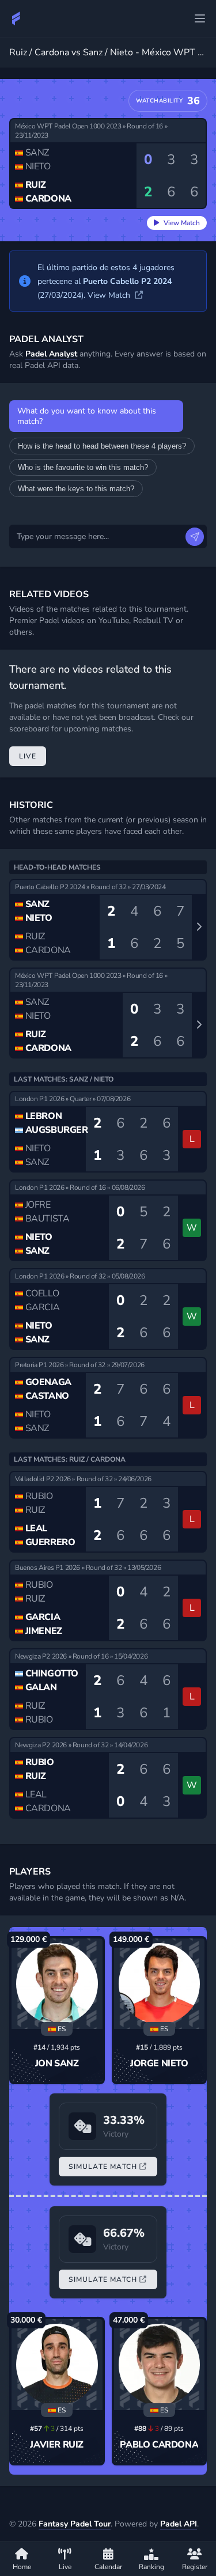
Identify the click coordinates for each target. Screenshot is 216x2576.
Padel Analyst (51, 354)
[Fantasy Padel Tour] (16, 18)
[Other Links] (200, 18)
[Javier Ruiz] (57, 2365)
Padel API (179, 2524)
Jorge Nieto (159, 2063)
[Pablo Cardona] (160, 2365)
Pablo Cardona (159, 2445)
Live (28, 756)
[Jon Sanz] (57, 1984)
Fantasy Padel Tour (75, 2524)
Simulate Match (103, 2167)
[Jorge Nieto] (160, 1984)
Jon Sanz (57, 2063)
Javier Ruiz (57, 2445)
